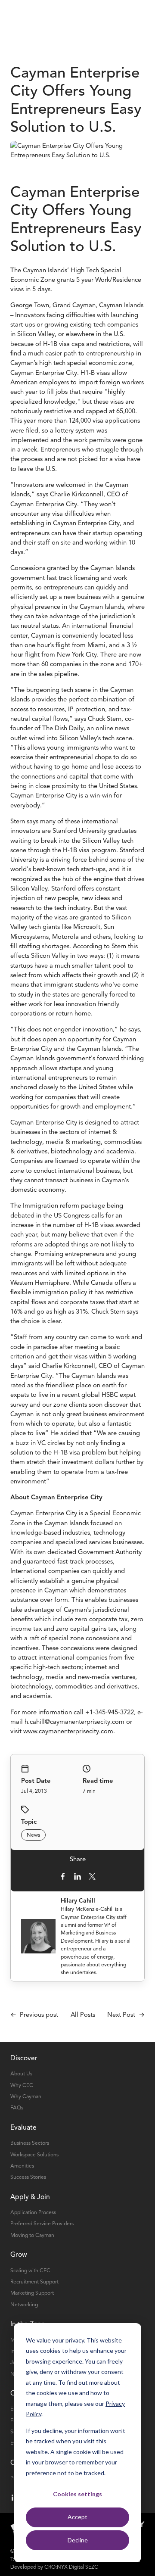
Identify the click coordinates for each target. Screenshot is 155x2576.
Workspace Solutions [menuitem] (34, 2155)
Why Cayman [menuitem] (26, 2096)
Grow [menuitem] (19, 2255)
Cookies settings (77, 2494)
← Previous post (34, 2015)
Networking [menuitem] (24, 2305)
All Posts (83, 2015)
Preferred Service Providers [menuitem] (42, 2224)
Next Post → (126, 2015)
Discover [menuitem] (24, 2058)
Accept (77, 2517)
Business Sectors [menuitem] (30, 2143)
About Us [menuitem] (21, 2074)
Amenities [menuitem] (22, 2166)
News (33, 1835)
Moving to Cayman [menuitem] (32, 2235)
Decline (78, 2540)
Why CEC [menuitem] (22, 2085)
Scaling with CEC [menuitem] (30, 2271)
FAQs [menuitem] (17, 2108)
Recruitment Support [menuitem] (34, 2282)
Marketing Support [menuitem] (32, 2293)
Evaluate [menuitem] (23, 2127)
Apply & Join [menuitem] (30, 2197)
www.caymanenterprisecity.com (68, 1731)
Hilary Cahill (78, 1901)
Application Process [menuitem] (33, 2212)
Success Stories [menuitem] (28, 2177)
